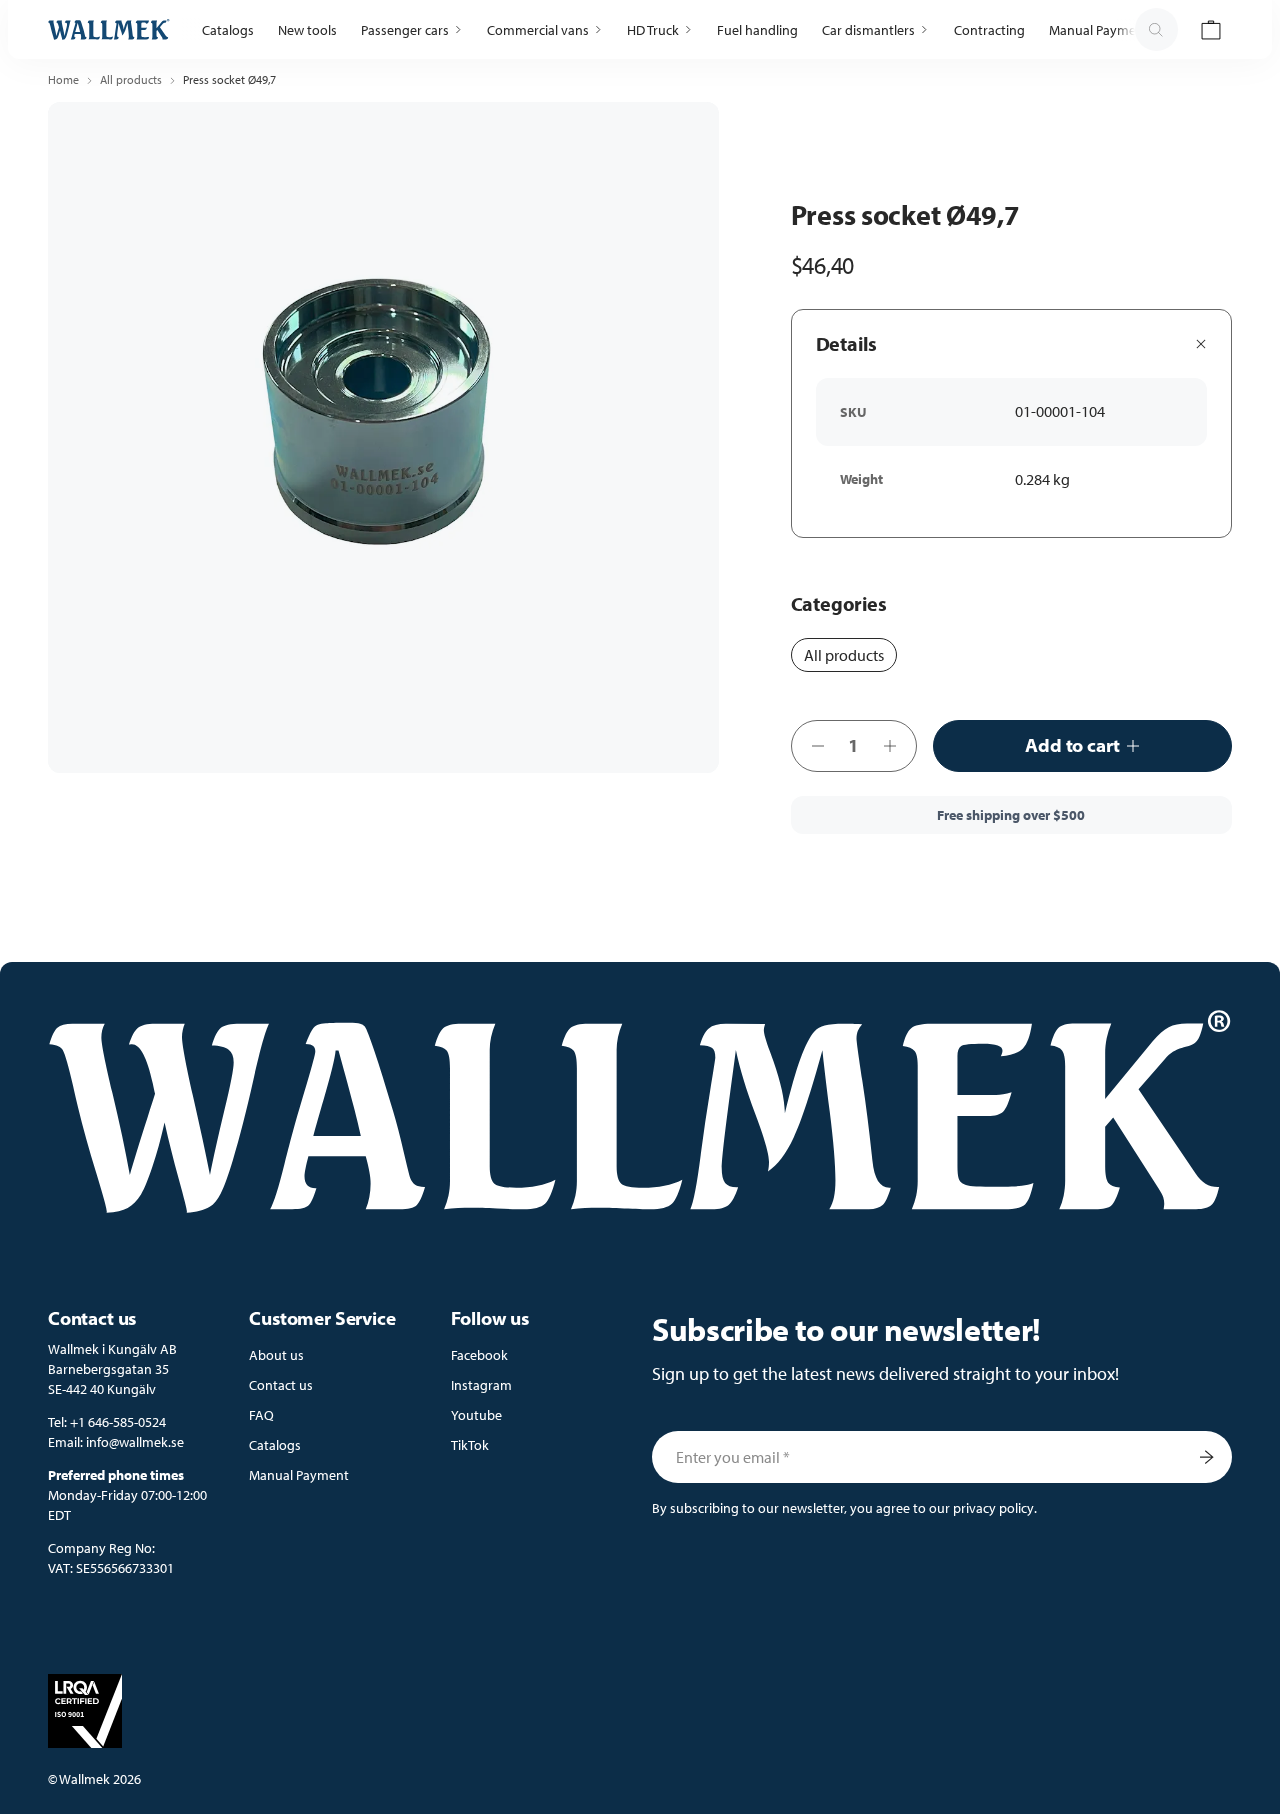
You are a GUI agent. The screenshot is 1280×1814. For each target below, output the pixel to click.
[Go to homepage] (109, 29)
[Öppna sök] (1156, 30)
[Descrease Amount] (812, 746)
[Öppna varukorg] (1211, 30)
